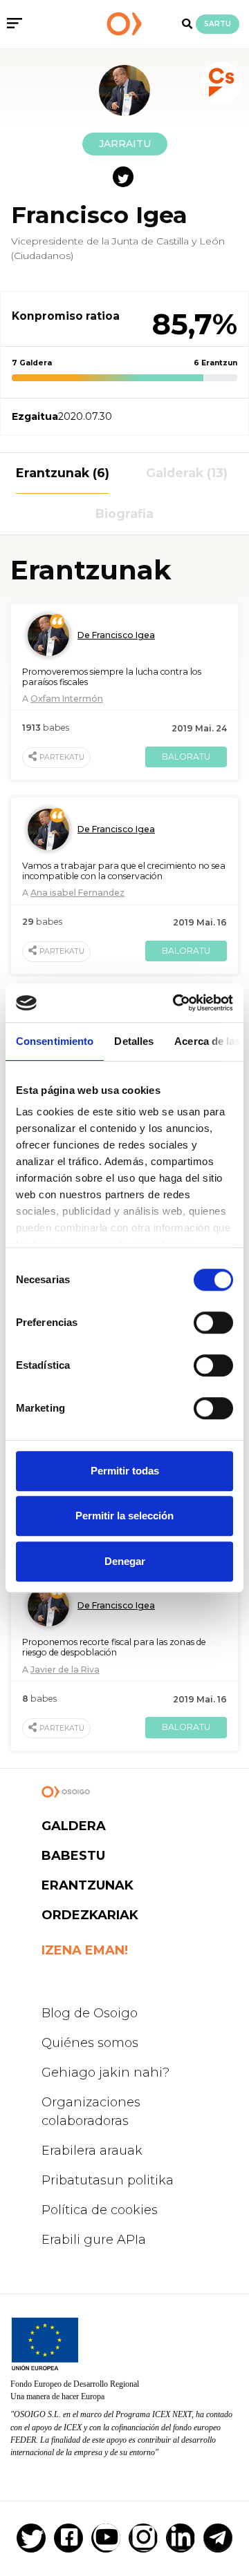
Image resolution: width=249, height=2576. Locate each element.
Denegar (125, 1561)
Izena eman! (85, 1950)
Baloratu (186, 757)
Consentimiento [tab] (55, 1041)
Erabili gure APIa (94, 2240)
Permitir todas (125, 1471)
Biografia (124, 513)
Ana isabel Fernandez (77, 893)
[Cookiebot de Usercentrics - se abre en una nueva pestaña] (176, 1003)
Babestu (73, 1856)
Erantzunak (87, 1885)
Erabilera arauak (92, 2151)
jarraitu (125, 144)
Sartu (218, 24)
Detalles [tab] (134, 1041)
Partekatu (62, 757)
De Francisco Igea (116, 635)
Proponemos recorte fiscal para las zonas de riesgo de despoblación (114, 1647)
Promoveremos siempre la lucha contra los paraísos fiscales (112, 677)
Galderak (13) (187, 473)
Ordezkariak (90, 1915)
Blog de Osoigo (90, 2013)
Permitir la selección (124, 1516)
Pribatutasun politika (108, 2180)
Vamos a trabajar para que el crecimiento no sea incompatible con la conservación (124, 871)
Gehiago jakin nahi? (105, 2073)
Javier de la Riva (65, 1670)
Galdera (74, 1826)
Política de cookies (100, 2210)
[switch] (213, 1323)
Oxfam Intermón (67, 699)
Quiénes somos (90, 2043)
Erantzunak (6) (62, 473)
